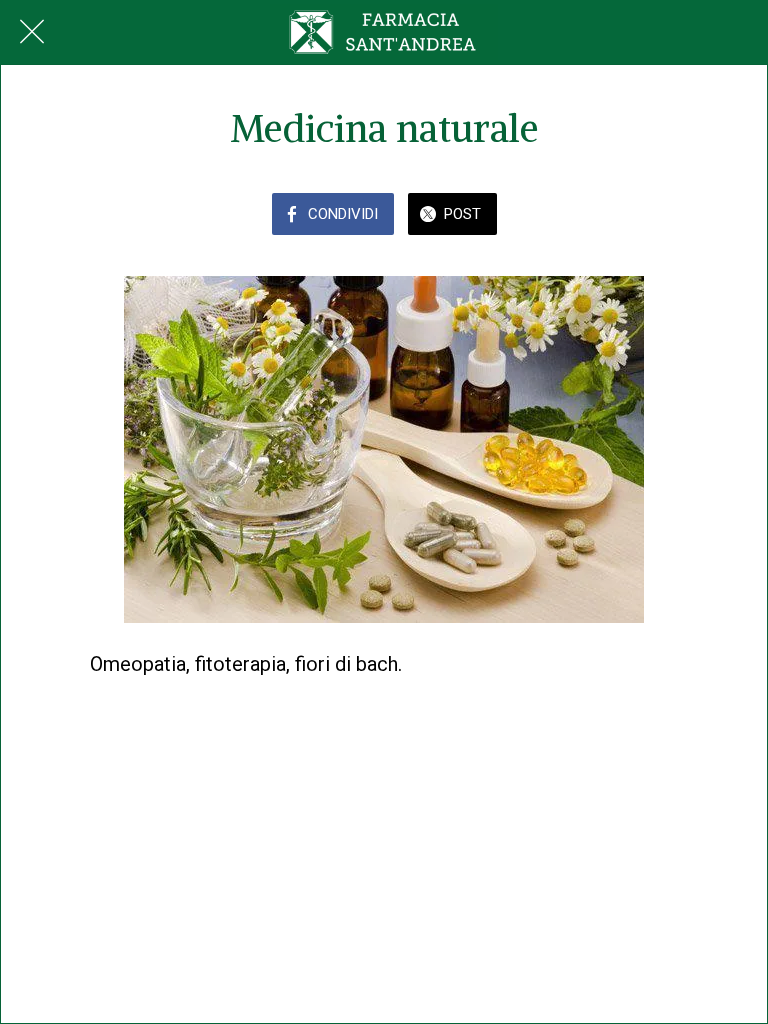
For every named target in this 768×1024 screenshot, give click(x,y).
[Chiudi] (32, 32)
